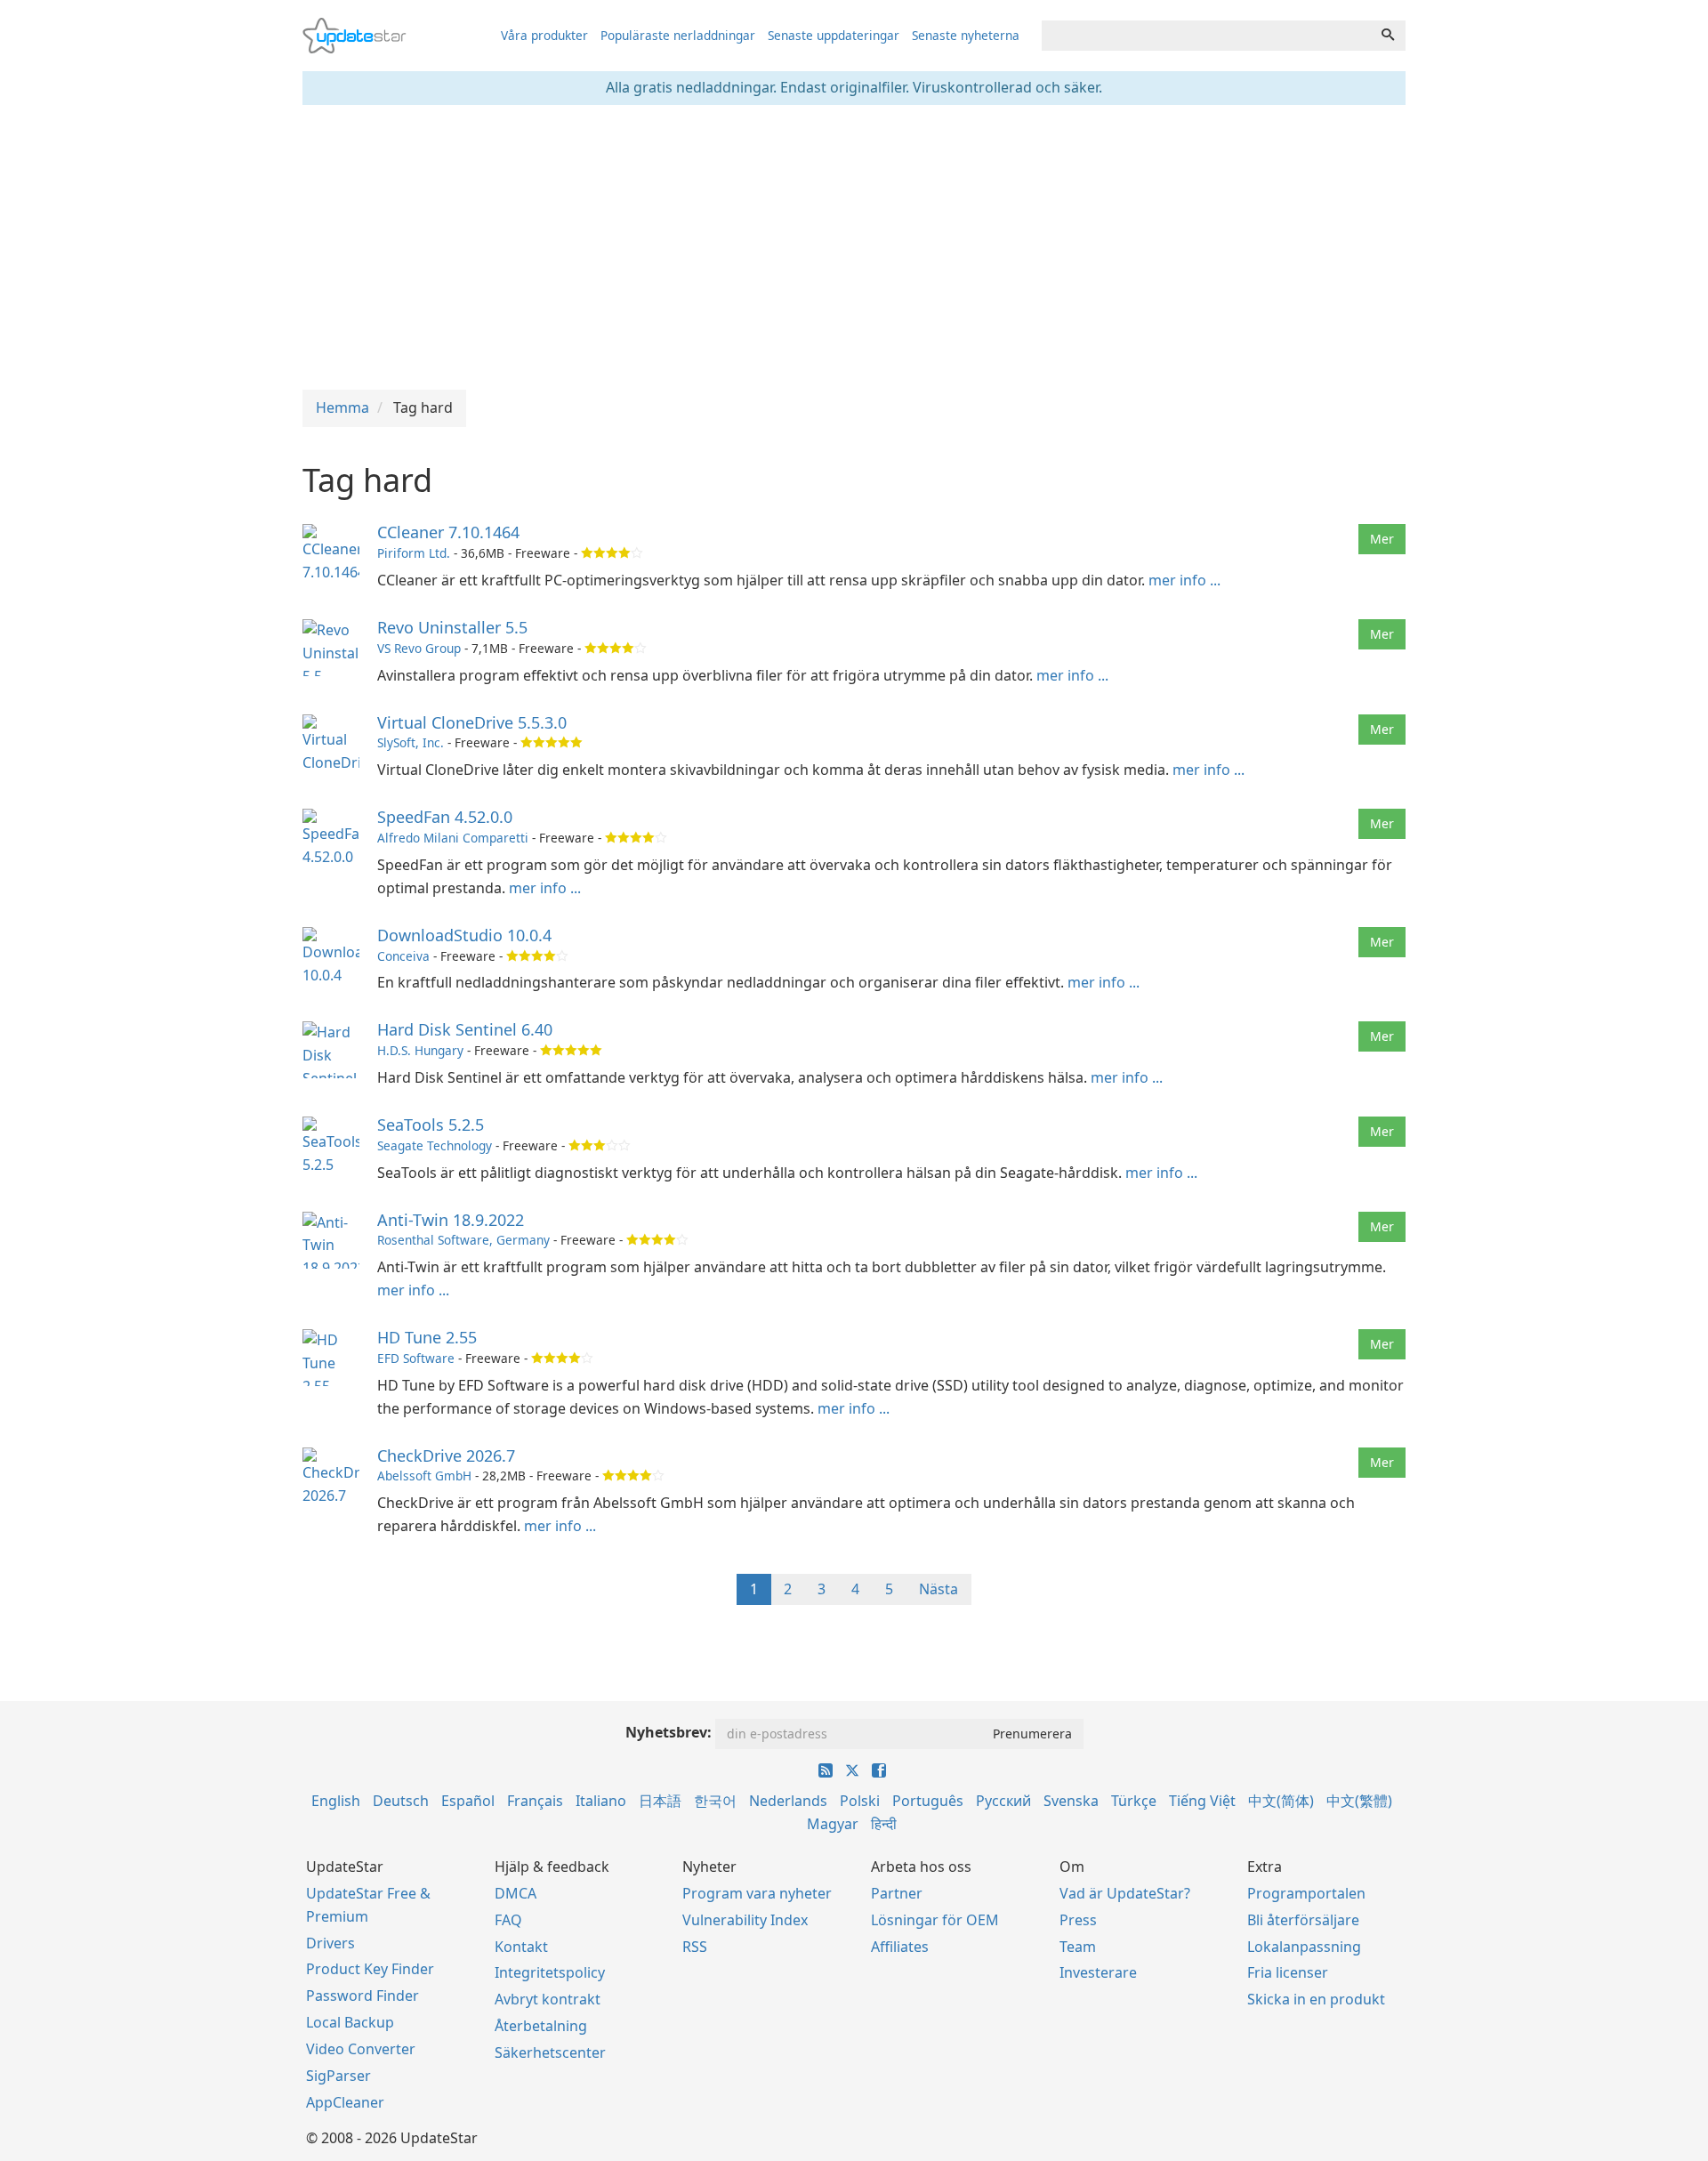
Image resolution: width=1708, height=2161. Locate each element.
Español (468, 1801)
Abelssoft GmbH (424, 1476)
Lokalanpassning (1304, 1947)
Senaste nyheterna (966, 35)
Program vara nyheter (757, 1893)
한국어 (715, 1801)
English (336, 1801)
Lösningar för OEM (935, 1920)
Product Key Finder (370, 1969)
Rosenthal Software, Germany (463, 1240)
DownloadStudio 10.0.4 (464, 935)
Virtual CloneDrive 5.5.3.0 (472, 722)
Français (535, 1801)
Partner (897, 1893)
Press (1078, 1920)
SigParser (338, 2076)
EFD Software (416, 1358)
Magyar (833, 1824)
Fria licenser (1288, 1972)
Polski (860, 1801)
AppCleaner (345, 2102)
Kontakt (521, 1947)
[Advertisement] (854, 247)
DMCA (516, 1893)
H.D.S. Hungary (420, 1050)
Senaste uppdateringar (834, 35)
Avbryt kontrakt (548, 1999)
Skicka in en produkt (1316, 1999)
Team (1078, 1947)
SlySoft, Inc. (411, 742)
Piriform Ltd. (414, 553)
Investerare (1098, 1972)
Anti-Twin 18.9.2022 (451, 1220)
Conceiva (403, 956)
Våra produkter (544, 35)
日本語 (660, 1801)
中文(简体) (1281, 1801)
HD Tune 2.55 (427, 1337)
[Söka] (1388, 36)
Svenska (1071, 1801)
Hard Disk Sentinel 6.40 (465, 1029)
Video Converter (361, 2049)
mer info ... (1184, 580)
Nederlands (788, 1801)
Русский (1003, 1801)
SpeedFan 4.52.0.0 (445, 817)
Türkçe (1134, 1801)
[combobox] (1206, 36)
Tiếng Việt (1202, 1801)
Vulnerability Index (745, 1920)
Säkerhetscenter (550, 2052)
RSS (695, 1947)
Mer (1382, 539)
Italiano (601, 1801)
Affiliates (900, 1947)
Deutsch (401, 1801)
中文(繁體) (1359, 1801)
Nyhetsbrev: (669, 1732)
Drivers (330, 1943)
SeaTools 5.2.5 (431, 1125)
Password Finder (363, 1996)
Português (928, 1801)
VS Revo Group (419, 648)
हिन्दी (884, 1824)
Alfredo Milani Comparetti (453, 838)
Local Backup (350, 2022)
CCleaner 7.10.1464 (448, 532)
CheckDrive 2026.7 (446, 1455)
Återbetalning (541, 2026)
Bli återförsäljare (1303, 1920)
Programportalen (1306, 1893)
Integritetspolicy (550, 1972)
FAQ (508, 1920)
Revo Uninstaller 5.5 (452, 627)
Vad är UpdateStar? (1125, 1893)
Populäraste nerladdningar (678, 35)
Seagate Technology (435, 1145)
